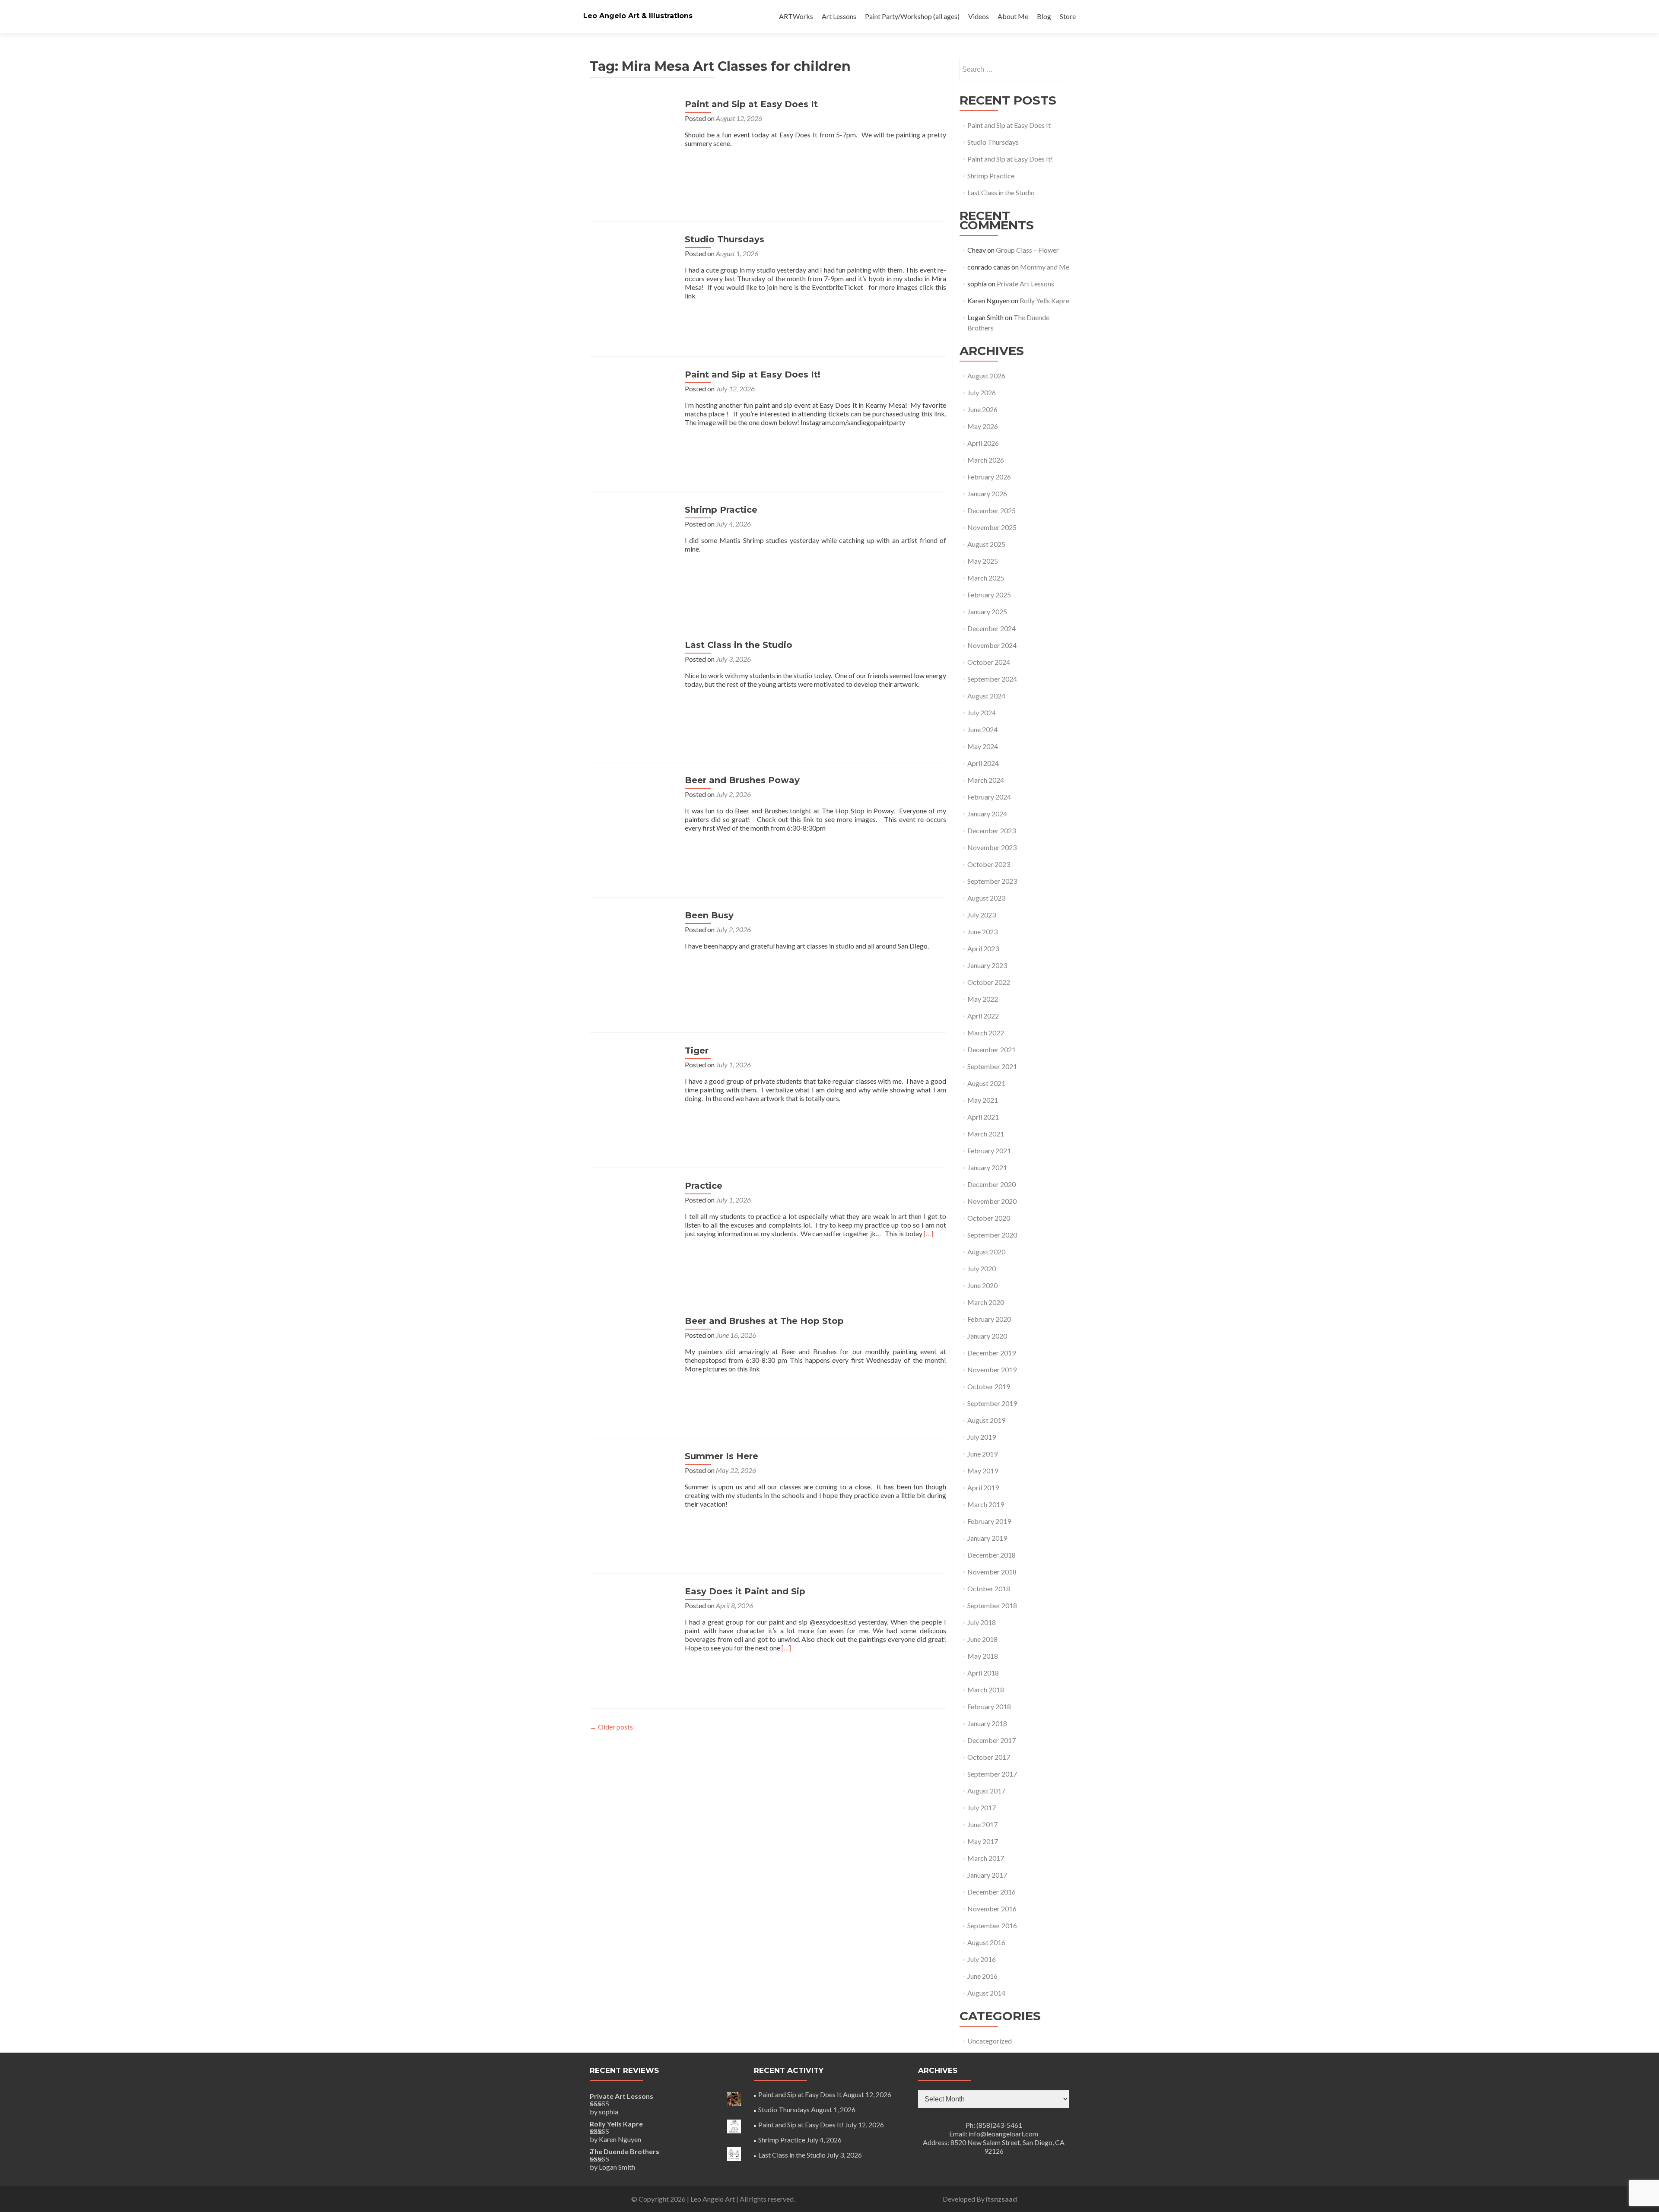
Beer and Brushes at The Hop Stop (764, 1321)
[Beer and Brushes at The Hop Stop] (633, 1358)
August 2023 (986, 898)
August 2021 (986, 1083)
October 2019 (989, 1386)
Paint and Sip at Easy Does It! (753, 374)
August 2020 (986, 1252)
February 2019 (989, 1521)
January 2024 (987, 814)
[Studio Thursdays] (633, 277)
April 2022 (983, 1016)
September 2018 (992, 1605)
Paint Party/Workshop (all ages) (912, 16)
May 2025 (983, 561)
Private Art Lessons (1025, 284)
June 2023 (982, 931)
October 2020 (989, 1218)
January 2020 (987, 1336)
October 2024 (989, 662)
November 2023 (992, 847)
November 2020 (992, 1201)
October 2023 (989, 864)
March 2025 (986, 578)
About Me (1013, 16)
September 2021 (992, 1066)
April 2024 (983, 763)
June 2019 (982, 1454)
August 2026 (986, 376)
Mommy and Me (1045, 267)
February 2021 (989, 1150)
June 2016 (982, 1976)
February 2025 (989, 595)
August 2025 (986, 544)
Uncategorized (990, 2041)
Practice (704, 1186)
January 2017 (987, 1875)
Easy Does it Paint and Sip (745, 1591)
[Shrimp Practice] (633, 547)
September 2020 (992, 1235)
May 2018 (983, 1656)
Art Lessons (839, 16)
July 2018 (982, 1622)
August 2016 (986, 1942)
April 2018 (983, 1673)
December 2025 (992, 510)
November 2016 (992, 1909)
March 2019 (986, 1504)
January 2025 (987, 611)
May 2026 (983, 426)
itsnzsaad (1001, 2199)
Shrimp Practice (721, 510)
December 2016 (992, 1892)
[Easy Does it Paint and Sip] (633, 1629)
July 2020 (982, 1268)
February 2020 (989, 1319)
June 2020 (982, 1285)
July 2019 (982, 1437)
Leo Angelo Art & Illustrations (638, 16)
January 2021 (987, 1167)
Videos (979, 16)
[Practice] (633, 1223)
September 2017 (992, 1774)
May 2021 (983, 1100)
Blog (1044, 16)
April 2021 (983, 1117)
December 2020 (992, 1184)
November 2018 (992, 1572)
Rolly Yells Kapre (1044, 300)
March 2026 (986, 460)
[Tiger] (633, 1088)
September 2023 (992, 881)
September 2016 (992, 1925)
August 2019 (986, 1420)
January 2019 (987, 1538)
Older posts (611, 1727)
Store (1068, 16)
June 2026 (982, 409)
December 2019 (992, 1353)
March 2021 (986, 1134)
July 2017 (982, 1807)
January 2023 (987, 965)
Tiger (697, 1050)
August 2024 (986, 696)
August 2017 (986, 1791)
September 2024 (992, 679)
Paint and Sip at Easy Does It (751, 104)
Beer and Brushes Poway (742, 780)
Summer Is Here (721, 1456)
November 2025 (992, 527)
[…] (928, 1233)
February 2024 (989, 797)
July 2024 (982, 712)
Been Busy (709, 915)
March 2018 (986, 1690)
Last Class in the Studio (739, 645)
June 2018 (982, 1639)
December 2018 (992, 1555)
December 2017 (992, 1740)
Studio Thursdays (725, 239)
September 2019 (992, 1403)
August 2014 (986, 1993)
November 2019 (992, 1369)
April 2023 (983, 948)
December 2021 (992, 1049)
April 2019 (983, 1487)
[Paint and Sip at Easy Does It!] (633, 412)
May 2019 (983, 1471)
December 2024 (992, 628)
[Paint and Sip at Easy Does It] (633, 141)
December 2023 (992, 830)
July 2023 (982, 915)
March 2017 (986, 1858)
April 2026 (983, 443)
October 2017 (989, 1757)
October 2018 (989, 1588)
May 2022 (983, 999)
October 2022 (989, 982)
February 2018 (989, 1706)
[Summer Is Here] (633, 1493)
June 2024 (982, 729)
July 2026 (982, 392)
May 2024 (983, 746)
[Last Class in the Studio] (633, 682)
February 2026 (989, 477)
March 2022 (986, 1033)
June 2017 (982, 1824)
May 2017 (983, 1841)
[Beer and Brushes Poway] (633, 817)
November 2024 (992, 645)
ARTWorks (796, 16)
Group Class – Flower (1027, 250)
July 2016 (982, 1959)
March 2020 (986, 1302)
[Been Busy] (633, 953)
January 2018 (987, 1723)
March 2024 (986, 780)
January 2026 (987, 493)
